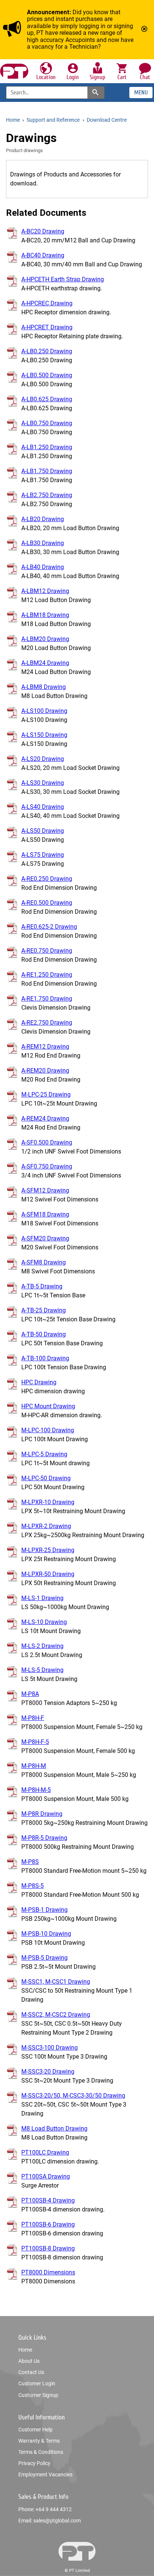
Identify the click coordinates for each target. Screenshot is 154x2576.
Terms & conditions (41, 2452)
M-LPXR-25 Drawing (48, 1550)
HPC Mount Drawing (48, 1406)
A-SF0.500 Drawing (47, 1142)
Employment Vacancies (45, 2474)
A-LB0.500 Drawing (47, 375)
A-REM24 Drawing (45, 1118)
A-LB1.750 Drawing (47, 471)
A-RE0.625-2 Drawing (49, 927)
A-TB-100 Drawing (45, 1358)
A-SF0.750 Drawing (47, 1166)
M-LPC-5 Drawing (44, 1454)
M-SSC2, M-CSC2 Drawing (56, 2015)
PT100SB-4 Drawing (48, 2200)
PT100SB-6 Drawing (48, 2224)
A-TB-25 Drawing (44, 1310)
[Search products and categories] (96, 92)
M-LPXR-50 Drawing (48, 1574)
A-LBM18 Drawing (45, 615)
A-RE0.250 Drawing (47, 879)
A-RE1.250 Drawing (47, 975)
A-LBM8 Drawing (44, 687)
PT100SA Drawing (46, 2176)
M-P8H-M (34, 1766)
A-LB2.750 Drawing (47, 495)
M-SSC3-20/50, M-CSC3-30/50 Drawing (73, 2096)
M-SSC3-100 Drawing (50, 2048)
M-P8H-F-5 (35, 1742)
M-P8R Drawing (42, 1814)
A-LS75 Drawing (43, 855)
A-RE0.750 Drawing (47, 951)
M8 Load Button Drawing (54, 2128)
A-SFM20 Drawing (45, 1238)
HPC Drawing (39, 1382)
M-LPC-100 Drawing (48, 1430)
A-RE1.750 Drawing (47, 999)
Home (25, 2350)
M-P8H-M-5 (36, 1790)
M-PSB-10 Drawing (46, 1934)
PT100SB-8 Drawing (48, 2248)
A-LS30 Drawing (43, 783)
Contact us (31, 2372)
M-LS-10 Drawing (44, 1622)
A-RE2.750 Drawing (47, 1023)
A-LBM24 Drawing (45, 663)
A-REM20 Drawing (45, 1071)
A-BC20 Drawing (43, 231)
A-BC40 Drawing (43, 255)
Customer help (36, 2430)
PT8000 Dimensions (48, 2272)
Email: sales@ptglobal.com (50, 2521)
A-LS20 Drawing (43, 759)
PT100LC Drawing (45, 2152)
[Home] (14, 71)
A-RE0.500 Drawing (47, 903)
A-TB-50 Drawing (44, 1334)
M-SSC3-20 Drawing (48, 2072)
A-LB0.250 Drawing (47, 351)
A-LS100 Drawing (44, 711)
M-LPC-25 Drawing (46, 1095)
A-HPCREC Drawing (47, 303)
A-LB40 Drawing (43, 567)
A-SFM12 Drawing (45, 1190)
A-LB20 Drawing (43, 519)
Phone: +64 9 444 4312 (45, 2509)
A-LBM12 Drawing (45, 591)
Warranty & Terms (39, 2441)
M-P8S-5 (33, 1886)
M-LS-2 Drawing (42, 1646)
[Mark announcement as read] (145, 30)
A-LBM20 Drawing (45, 639)
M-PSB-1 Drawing (44, 1910)
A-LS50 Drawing (43, 831)
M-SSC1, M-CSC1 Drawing (56, 1982)
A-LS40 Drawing (43, 807)
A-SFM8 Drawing (44, 1262)
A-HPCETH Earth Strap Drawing (63, 279)
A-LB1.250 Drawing (47, 447)
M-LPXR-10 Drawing (48, 1502)
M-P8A (30, 1694)
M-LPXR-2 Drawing (46, 1526)
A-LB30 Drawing (43, 543)
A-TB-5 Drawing (42, 1286)
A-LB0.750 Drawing (47, 423)
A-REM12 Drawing (45, 1047)
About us (29, 2361)
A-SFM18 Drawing (45, 1214)
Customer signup (38, 2395)
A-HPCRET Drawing (47, 327)
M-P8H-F (33, 1718)
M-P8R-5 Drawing (44, 1838)
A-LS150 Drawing (44, 735)
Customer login (37, 2383)
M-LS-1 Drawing (42, 1598)
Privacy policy (34, 2463)
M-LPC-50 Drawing (46, 1478)
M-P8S (30, 1862)
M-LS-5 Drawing (42, 1670)
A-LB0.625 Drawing (47, 399)
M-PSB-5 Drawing (44, 1958)
